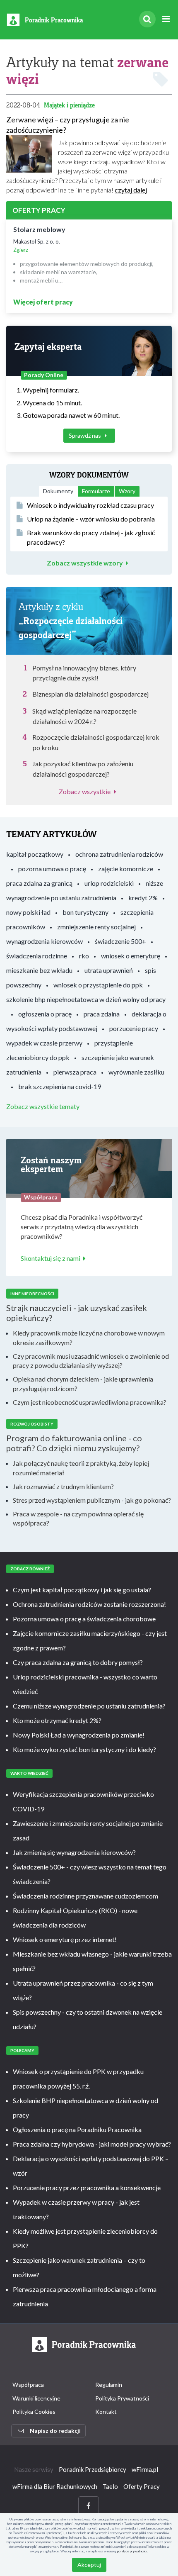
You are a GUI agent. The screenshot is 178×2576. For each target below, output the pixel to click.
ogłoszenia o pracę (45, 1014)
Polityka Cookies (34, 2411)
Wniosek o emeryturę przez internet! (65, 1939)
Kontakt (106, 2411)
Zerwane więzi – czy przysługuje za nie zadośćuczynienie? (68, 125)
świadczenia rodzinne (37, 956)
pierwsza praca (75, 1072)
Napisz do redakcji (55, 2431)
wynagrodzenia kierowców (44, 941)
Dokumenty (58, 491)
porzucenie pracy (134, 1028)
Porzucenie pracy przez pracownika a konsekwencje (87, 2187)
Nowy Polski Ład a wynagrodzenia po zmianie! (79, 1735)
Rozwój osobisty (32, 1424)
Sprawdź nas (85, 435)
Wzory (127, 491)
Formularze (96, 491)
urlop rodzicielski (109, 883)
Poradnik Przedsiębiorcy (93, 2469)
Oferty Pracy (142, 2486)
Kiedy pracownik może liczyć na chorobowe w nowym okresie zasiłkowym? (89, 1338)
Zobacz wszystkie (85, 791)
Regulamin (109, 2385)
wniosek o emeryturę (131, 956)
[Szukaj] (147, 19)
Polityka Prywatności (122, 2398)
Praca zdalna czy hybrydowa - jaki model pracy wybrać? (92, 2144)
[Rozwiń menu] (166, 19)
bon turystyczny (85, 912)
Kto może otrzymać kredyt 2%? (57, 1720)
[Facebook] (89, 2506)
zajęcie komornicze (126, 869)
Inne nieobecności (32, 1294)
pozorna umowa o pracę (52, 869)
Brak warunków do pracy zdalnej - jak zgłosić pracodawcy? (91, 537)
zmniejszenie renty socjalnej (96, 927)
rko (84, 956)
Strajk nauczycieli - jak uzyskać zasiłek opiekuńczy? (77, 1313)
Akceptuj (89, 2565)
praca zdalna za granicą (39, 883)
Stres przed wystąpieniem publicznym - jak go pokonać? (92, 1500)
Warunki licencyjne (36, 2398)
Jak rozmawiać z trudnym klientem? (63, 1486)
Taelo (110, 2486)
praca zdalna (102, 1014)
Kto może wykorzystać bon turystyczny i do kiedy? (84, 1749)
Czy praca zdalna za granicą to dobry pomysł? (78, 1662)
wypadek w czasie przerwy (44, 1043)
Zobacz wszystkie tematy (43, 1106)
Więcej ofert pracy (43, 302)
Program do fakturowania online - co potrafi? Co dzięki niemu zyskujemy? (74, 1443)
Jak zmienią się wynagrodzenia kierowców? (74, 1852)
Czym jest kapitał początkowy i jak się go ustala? (82, 1590)
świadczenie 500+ (120, 941)
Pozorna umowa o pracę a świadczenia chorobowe (84, 1619)
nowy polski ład (28, 912)
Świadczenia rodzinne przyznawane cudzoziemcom (85, 1896)
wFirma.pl (145, 2469)
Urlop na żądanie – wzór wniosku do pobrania (91, 519)
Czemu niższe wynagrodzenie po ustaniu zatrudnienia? (89, 1706)
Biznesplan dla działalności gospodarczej (90, 694)
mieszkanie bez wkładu (39, 970)
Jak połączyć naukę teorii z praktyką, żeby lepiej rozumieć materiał (81, 1468)
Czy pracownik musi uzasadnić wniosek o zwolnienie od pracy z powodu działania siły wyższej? (91, 1361)
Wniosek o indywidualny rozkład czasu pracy (90, 505)
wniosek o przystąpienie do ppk (98, 985)
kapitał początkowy (35, 854)
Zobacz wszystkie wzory (85, 563)
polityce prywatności (132, 2551)
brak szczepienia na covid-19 (60, 1086)
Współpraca (28, 2385)
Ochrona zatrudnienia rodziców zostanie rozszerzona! (89, 1604)
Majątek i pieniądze (69, 105)
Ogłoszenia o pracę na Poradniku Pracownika (77, 2129)
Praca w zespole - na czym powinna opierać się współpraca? (78, 1518)
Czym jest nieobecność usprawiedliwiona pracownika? (90, 1402)
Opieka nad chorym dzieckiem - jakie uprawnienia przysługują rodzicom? (83, 1384)
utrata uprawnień (109, 970)
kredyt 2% (143, 898)
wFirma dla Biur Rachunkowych (55, 2486)
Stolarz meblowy (39, 229)
